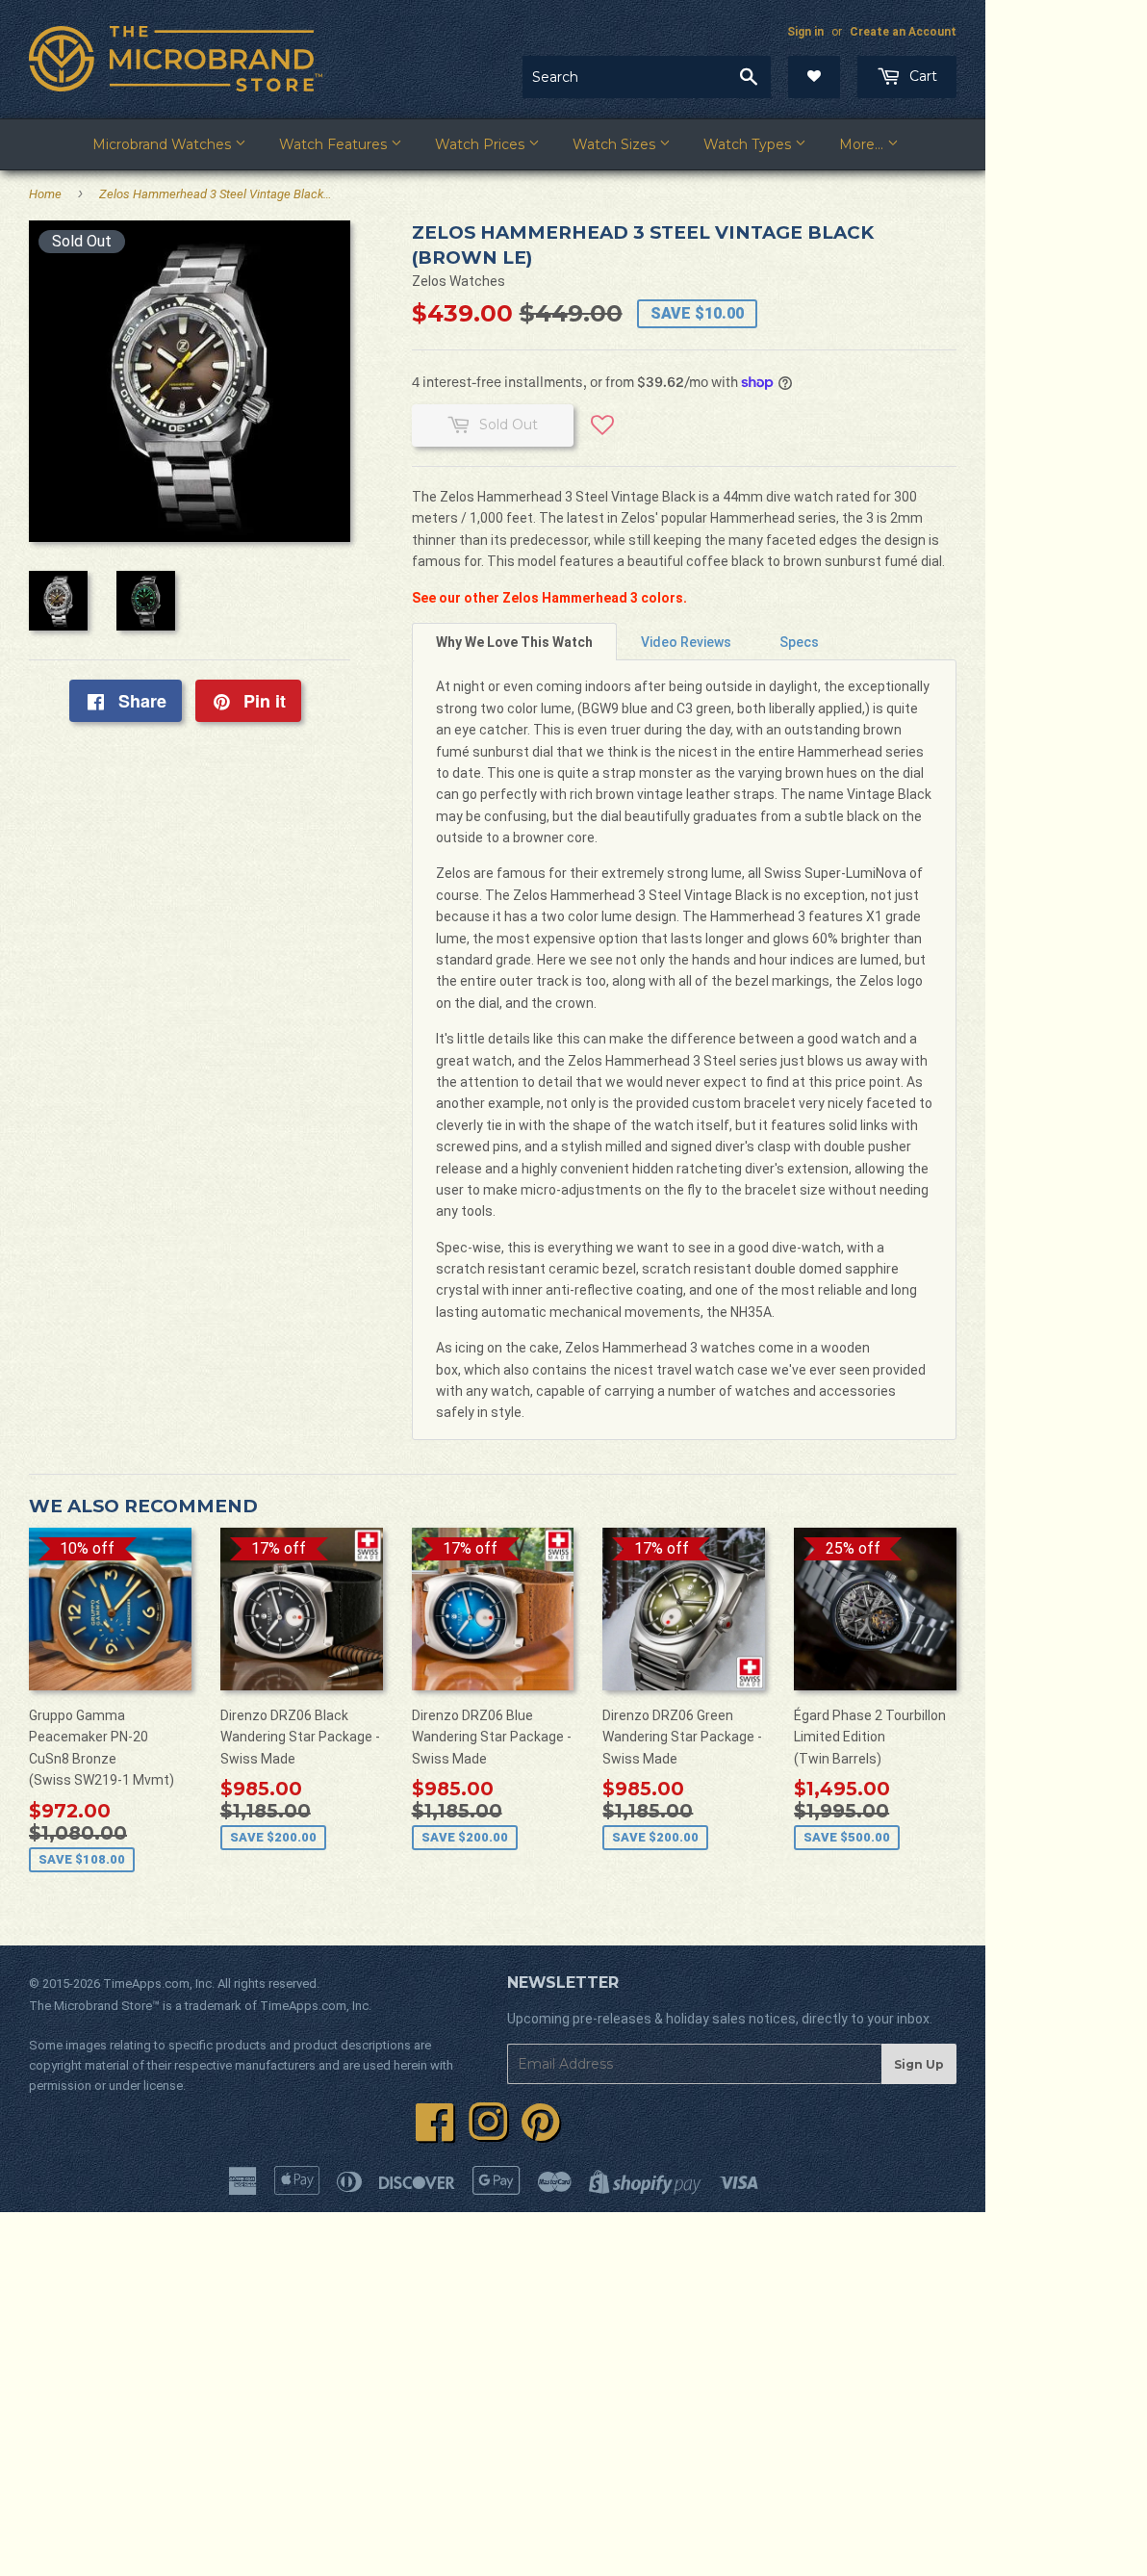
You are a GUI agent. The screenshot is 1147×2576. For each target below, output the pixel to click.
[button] (602, 432)
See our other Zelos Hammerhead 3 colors (548, 598)
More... (863, 144)
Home (45, 194)
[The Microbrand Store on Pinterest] (541, 2133)
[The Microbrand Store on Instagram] (488, 2133)
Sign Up (919, 2064)
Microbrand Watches (164, 144)
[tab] (514, 642)
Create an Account (903, 32)
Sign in (805, 32)
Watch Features (335, 144)
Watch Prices (482, 144)
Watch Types (749, 144)
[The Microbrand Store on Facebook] (435, 2133)
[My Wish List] (814, 77)
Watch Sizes (616, 144)
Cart (921, 76)
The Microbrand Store (90, 2006)
